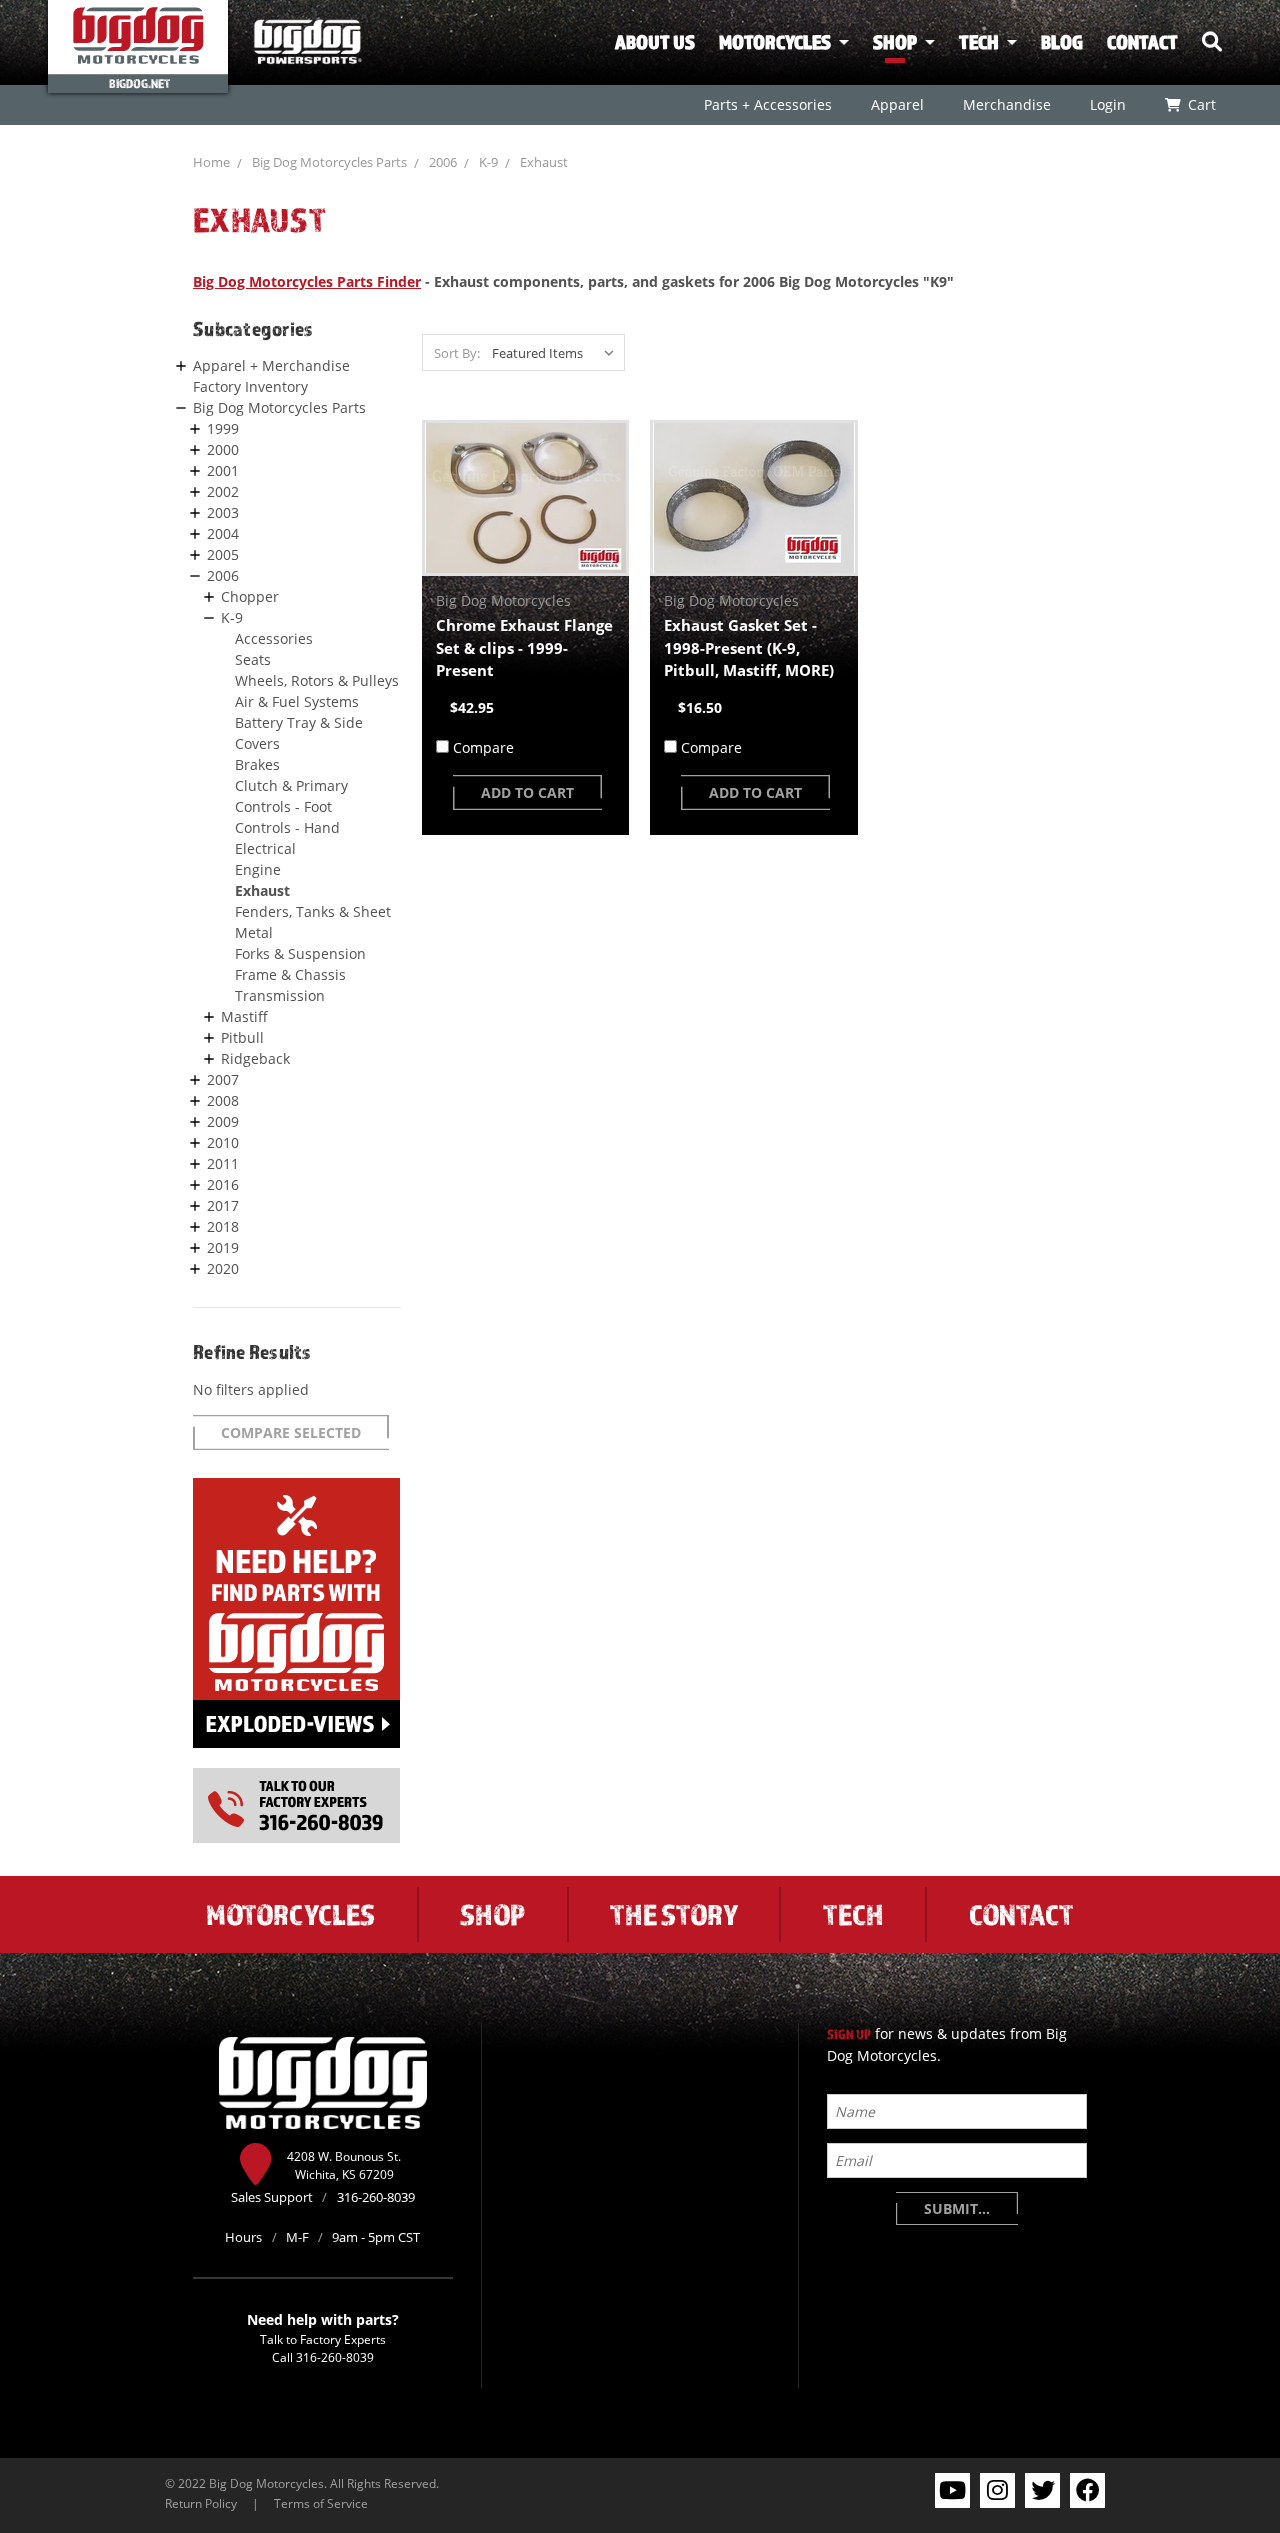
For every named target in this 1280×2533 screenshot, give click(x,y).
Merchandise (1006, 104)
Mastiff (244, 1016)
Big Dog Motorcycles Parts (329, 162)
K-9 (488, 162)
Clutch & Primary (291, 785)
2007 (223, 1079)
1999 (223, 428)
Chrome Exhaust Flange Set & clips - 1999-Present (524, 647)
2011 (223, 1163)
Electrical (265, 848)
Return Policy (201, 2503)
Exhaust (544, 162)
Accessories (274, 638)
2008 (223, 1100)
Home (211, 162)
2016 (223, 1184)
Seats (253, 659)
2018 (223, 1226)
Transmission (280, 995)
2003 (223, 512)
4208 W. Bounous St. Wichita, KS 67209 (344, 2165)
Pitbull (242, 1037)
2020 (223, 1268)
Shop (895, 42)
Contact (1142, 42)
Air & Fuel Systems (297, 701)
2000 (223, 449)
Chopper (250, 596)
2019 (223, 1247)
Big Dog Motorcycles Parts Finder (307, 281)
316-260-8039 (335, 2357)
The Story (674, 1914)
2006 (443, 162)
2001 (223, 470)
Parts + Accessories (767, 104)
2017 (223, 1205)
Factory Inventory (250, 386)
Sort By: (457, 353)
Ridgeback (255, 1058)
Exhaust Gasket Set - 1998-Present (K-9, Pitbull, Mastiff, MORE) (749, 647)
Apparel (896, 104)
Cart (1201, 104)
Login (1107, 104)
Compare (483, 747)
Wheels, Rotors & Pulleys (317, 680)
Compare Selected (291, 1432)
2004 (223, 533)
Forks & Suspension (300, 953)
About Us (655, 42)
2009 (223, 1121)
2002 (223, 491)
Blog (1062, 42)
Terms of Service (321, 2503)
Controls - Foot (283, 806)
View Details (525, 498)
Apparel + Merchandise (271, 365)
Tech (979, 42)
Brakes (257, 764)
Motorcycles (775, 42)
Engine (258, 869)
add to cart (527, 792)
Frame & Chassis (290, 974)
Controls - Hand (287, 827)
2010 (223, 1142)
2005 (223, 554)
